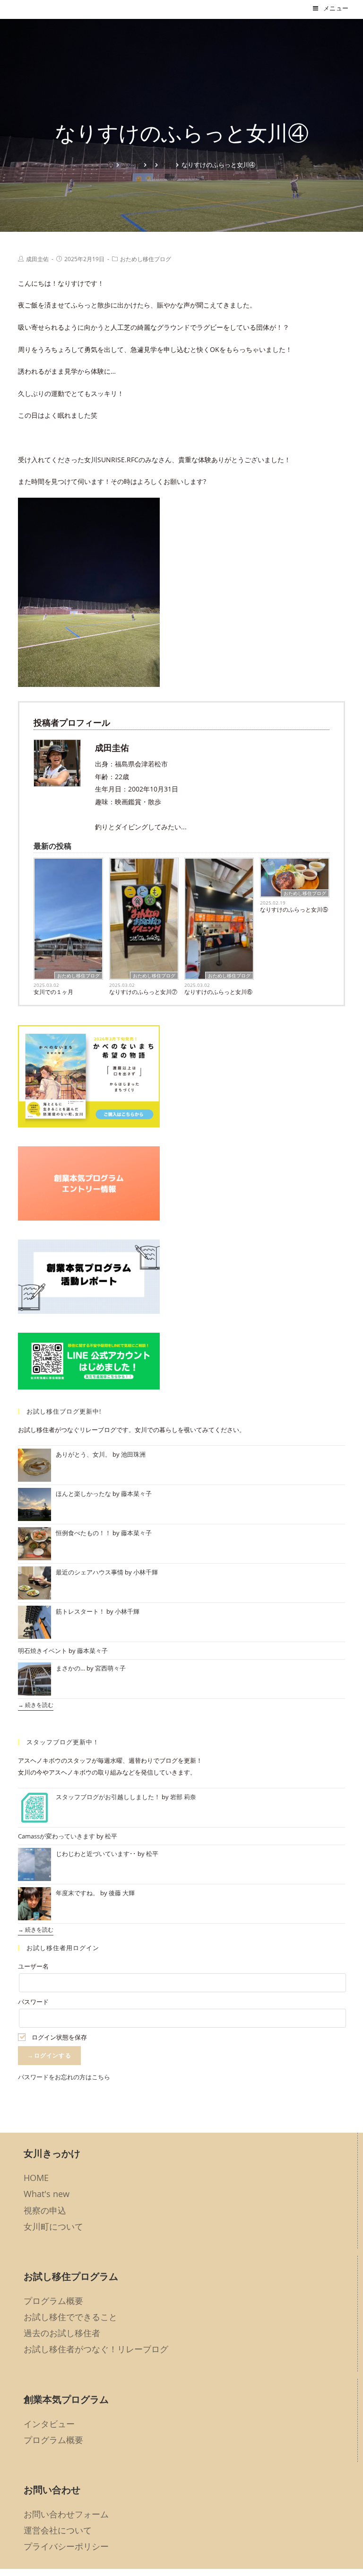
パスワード (33, 2002)
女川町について (53, 2226)
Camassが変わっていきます (56, 1836)
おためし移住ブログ (146, 259)
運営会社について (58, 2530)
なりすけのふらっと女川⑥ (218, 992)
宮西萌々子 (110, 1668)
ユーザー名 (33, 1966)
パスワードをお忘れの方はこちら (64, 2077)
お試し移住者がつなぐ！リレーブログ (96, 2349)
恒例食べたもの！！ (83, 1533)
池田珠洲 (133, 1454)
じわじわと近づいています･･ (96, 1854)
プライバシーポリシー (66, 2546)
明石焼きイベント (43, 1651)
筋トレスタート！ (80, 1611)
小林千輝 (146, 1572)
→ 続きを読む (36, 1705)
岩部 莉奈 (183, 1797)
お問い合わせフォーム (66, 2514)
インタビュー (49, 2424)
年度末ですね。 (77, 1893)
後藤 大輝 (122, 1893)
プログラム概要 (53, 2301)
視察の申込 (45, 2210)
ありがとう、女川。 (83, 1454)
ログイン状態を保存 (59, 2037)
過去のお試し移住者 (62, 2333)
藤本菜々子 (136, 1494)
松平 (111, 1836)
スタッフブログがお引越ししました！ (108, 1797)
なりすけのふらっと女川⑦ (143, 992)
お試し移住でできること (70, 2317)
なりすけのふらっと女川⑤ (294, 910)
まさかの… (70, 1668)
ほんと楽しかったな (83, 1494)
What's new (47, 2194)
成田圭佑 (37, 259)
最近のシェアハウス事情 (90, 1572)
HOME (36, 2178)
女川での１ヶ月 (53, 992)
